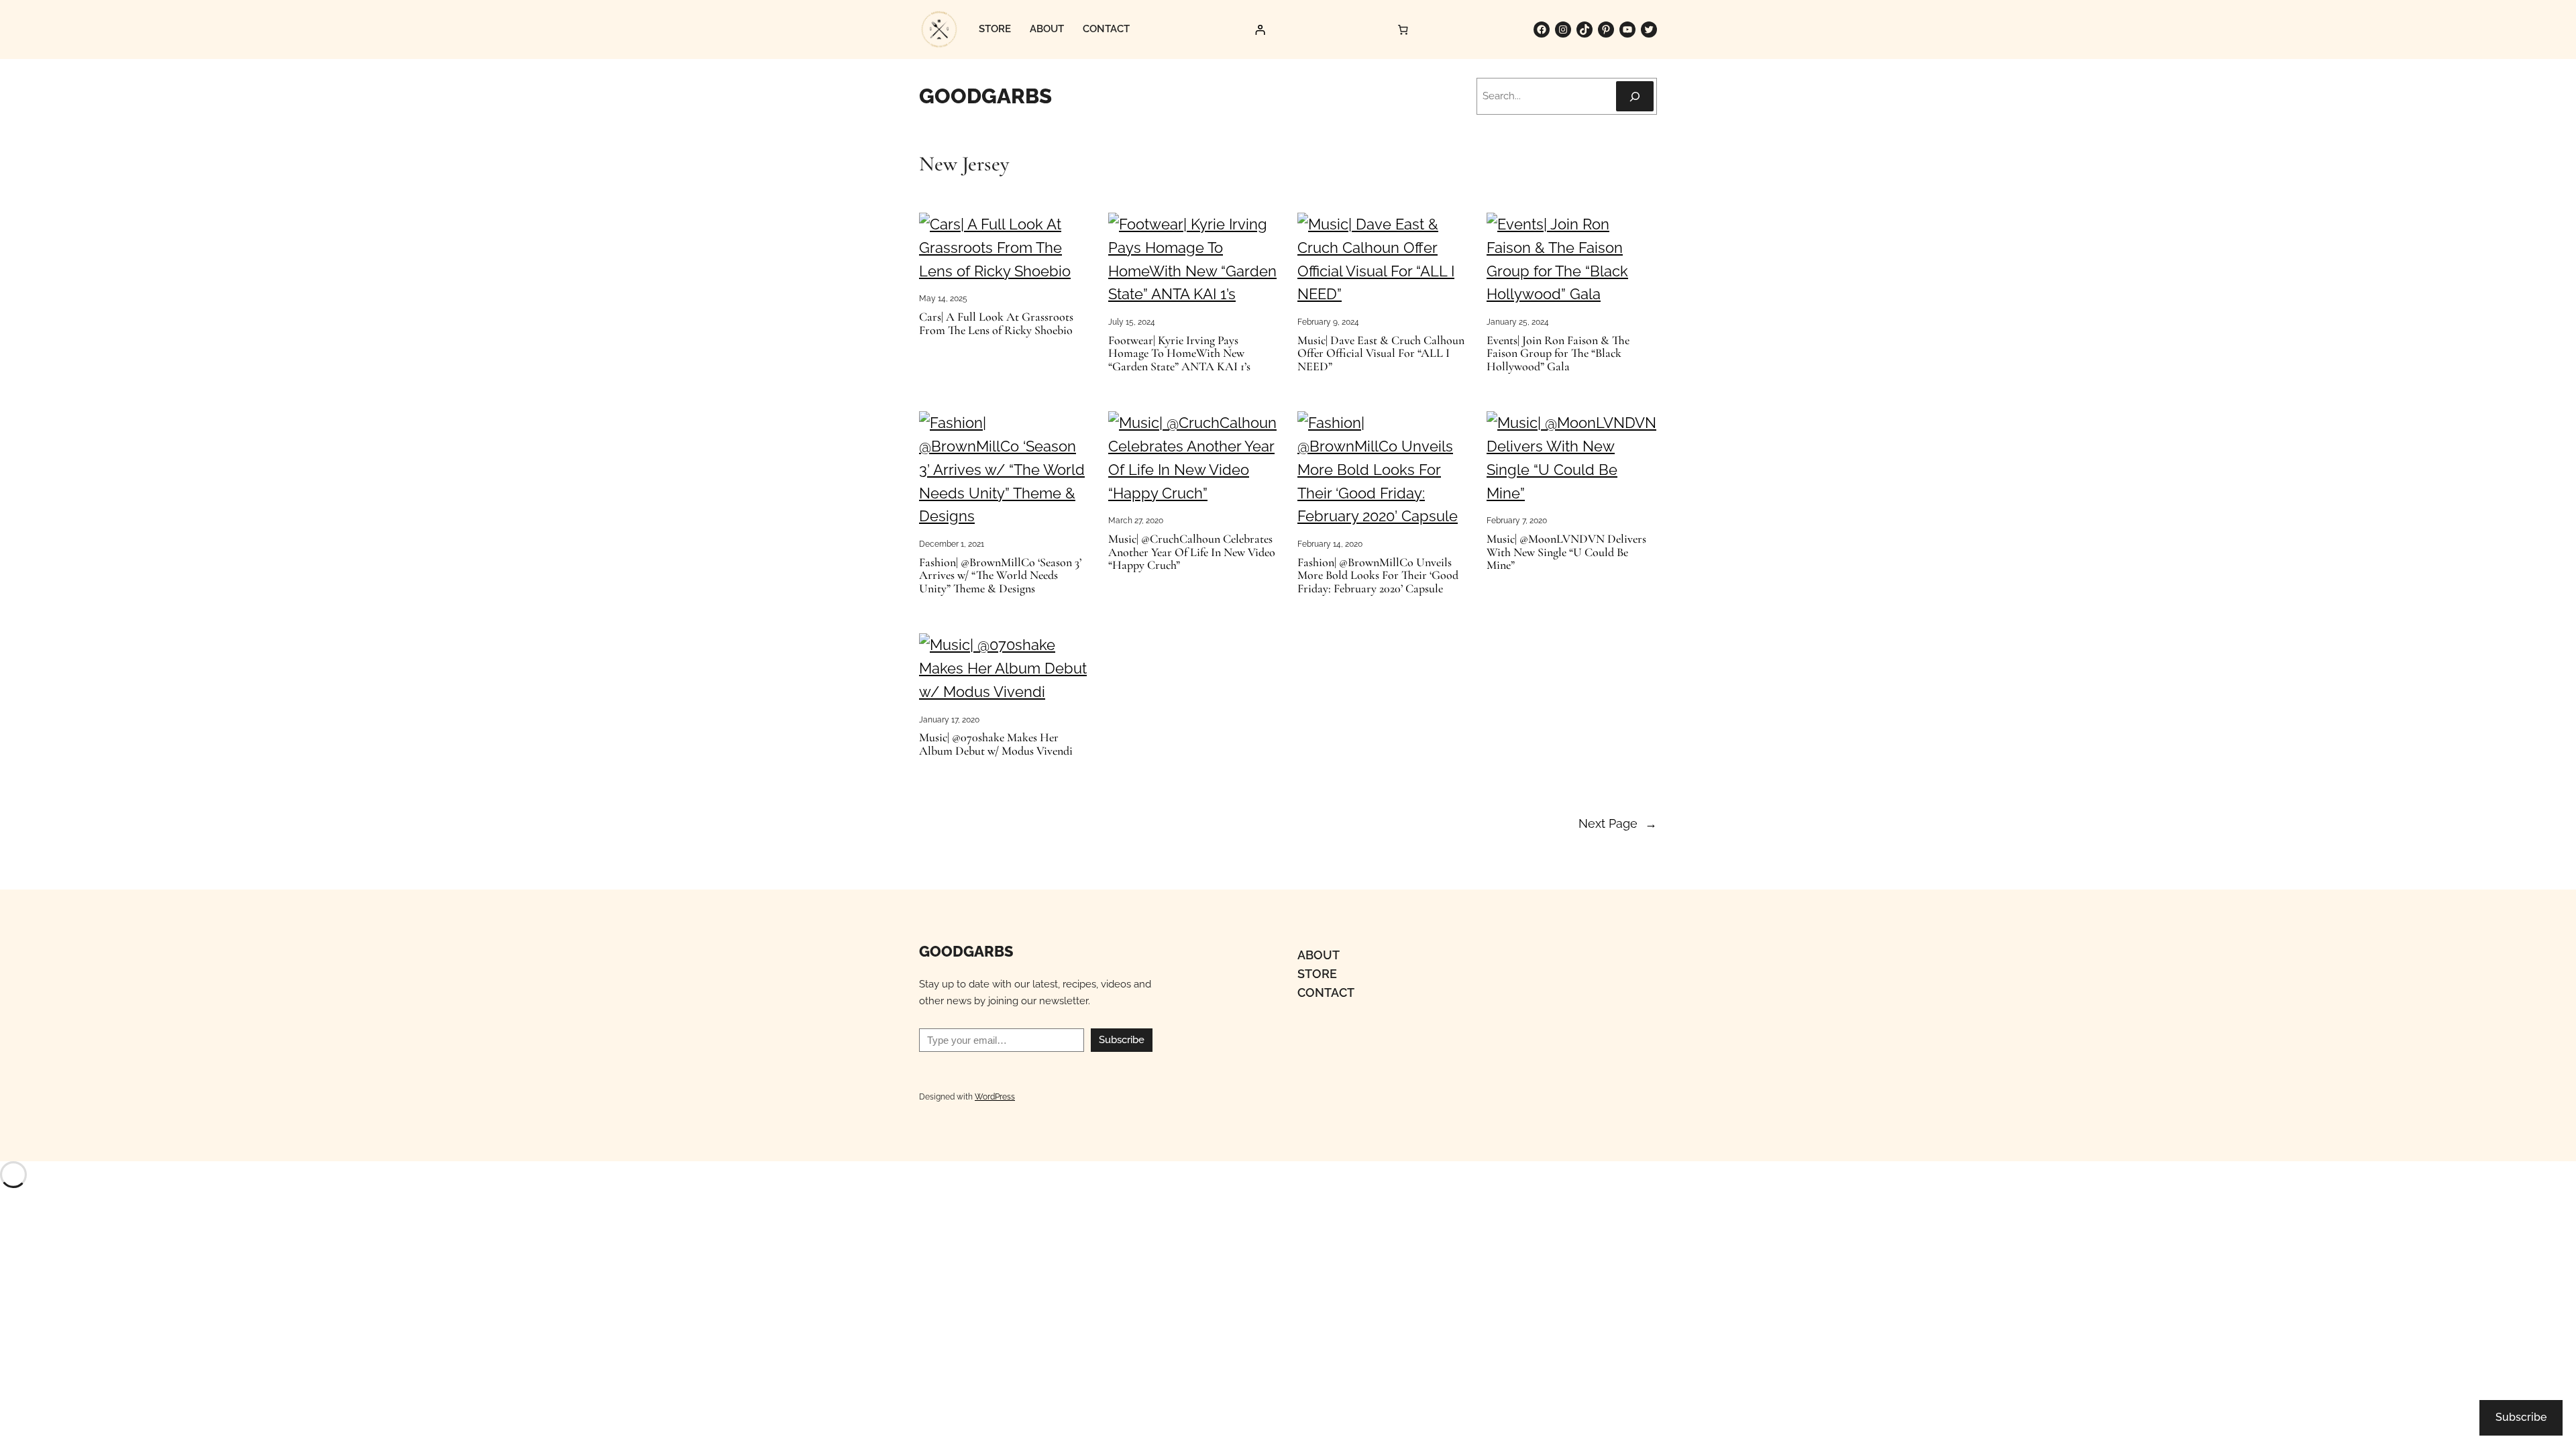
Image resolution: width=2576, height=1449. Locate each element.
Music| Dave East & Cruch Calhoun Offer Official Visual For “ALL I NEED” (1381, 354)
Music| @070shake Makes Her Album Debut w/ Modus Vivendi (996, 745)
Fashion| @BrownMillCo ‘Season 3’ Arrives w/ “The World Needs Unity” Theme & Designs (1000, 576)
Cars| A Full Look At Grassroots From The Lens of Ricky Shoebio (996, 324)
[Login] (1260, 30)
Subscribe (1122, 1040)
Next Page (1618, 823)
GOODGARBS (985, 96)
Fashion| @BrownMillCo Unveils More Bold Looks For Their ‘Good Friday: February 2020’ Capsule (1378, 576)
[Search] (1635, 96)
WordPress (995, 1096)
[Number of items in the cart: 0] (1403, 30)
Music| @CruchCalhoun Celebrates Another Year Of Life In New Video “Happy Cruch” (1192, 552)
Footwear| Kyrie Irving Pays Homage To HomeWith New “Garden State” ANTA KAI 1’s (1179, 354)
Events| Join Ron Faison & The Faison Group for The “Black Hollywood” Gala (1558, 354)
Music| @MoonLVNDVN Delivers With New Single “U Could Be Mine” (1566, 552)
